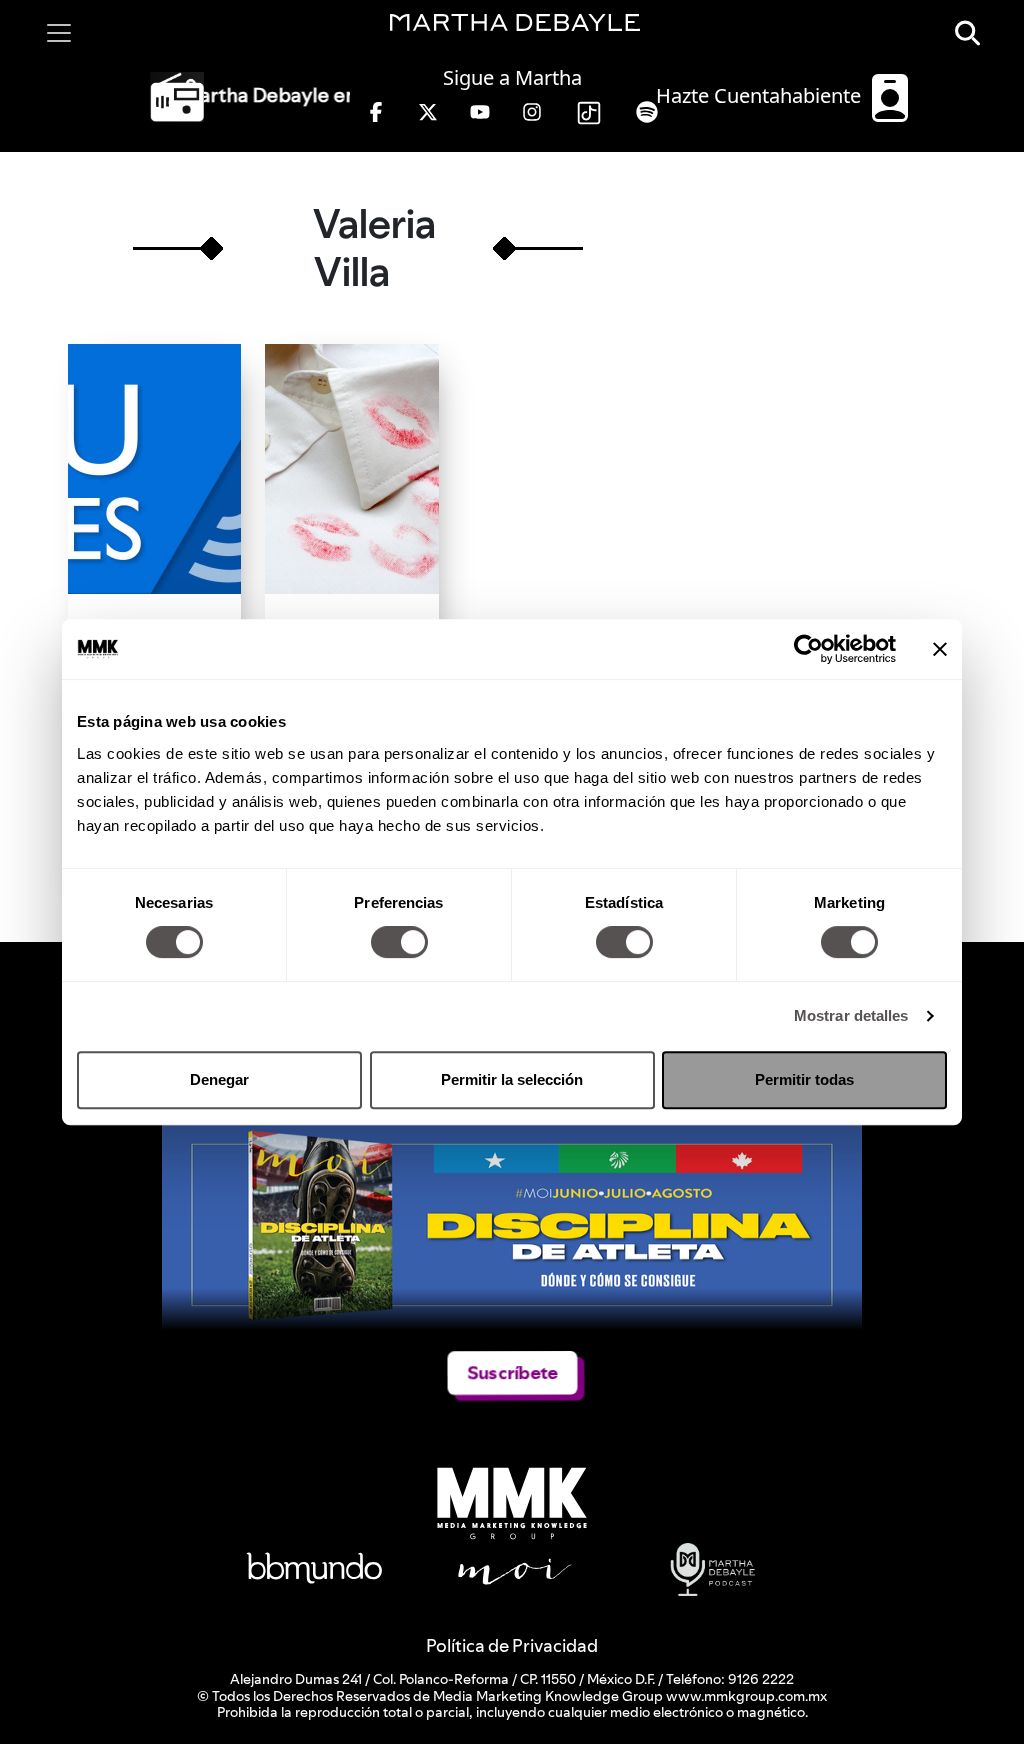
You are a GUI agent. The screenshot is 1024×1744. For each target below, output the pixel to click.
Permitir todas (804, 1079)
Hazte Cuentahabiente (761, 95)
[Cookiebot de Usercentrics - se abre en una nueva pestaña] (808, 649)
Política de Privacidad (512, 1645)
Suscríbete (511, 1373)
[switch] (399, 942)
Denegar (219, 1079)
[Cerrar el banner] (940, 649)
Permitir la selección (512, 1079)
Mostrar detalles (851, 1015)
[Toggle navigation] (59, 33)
